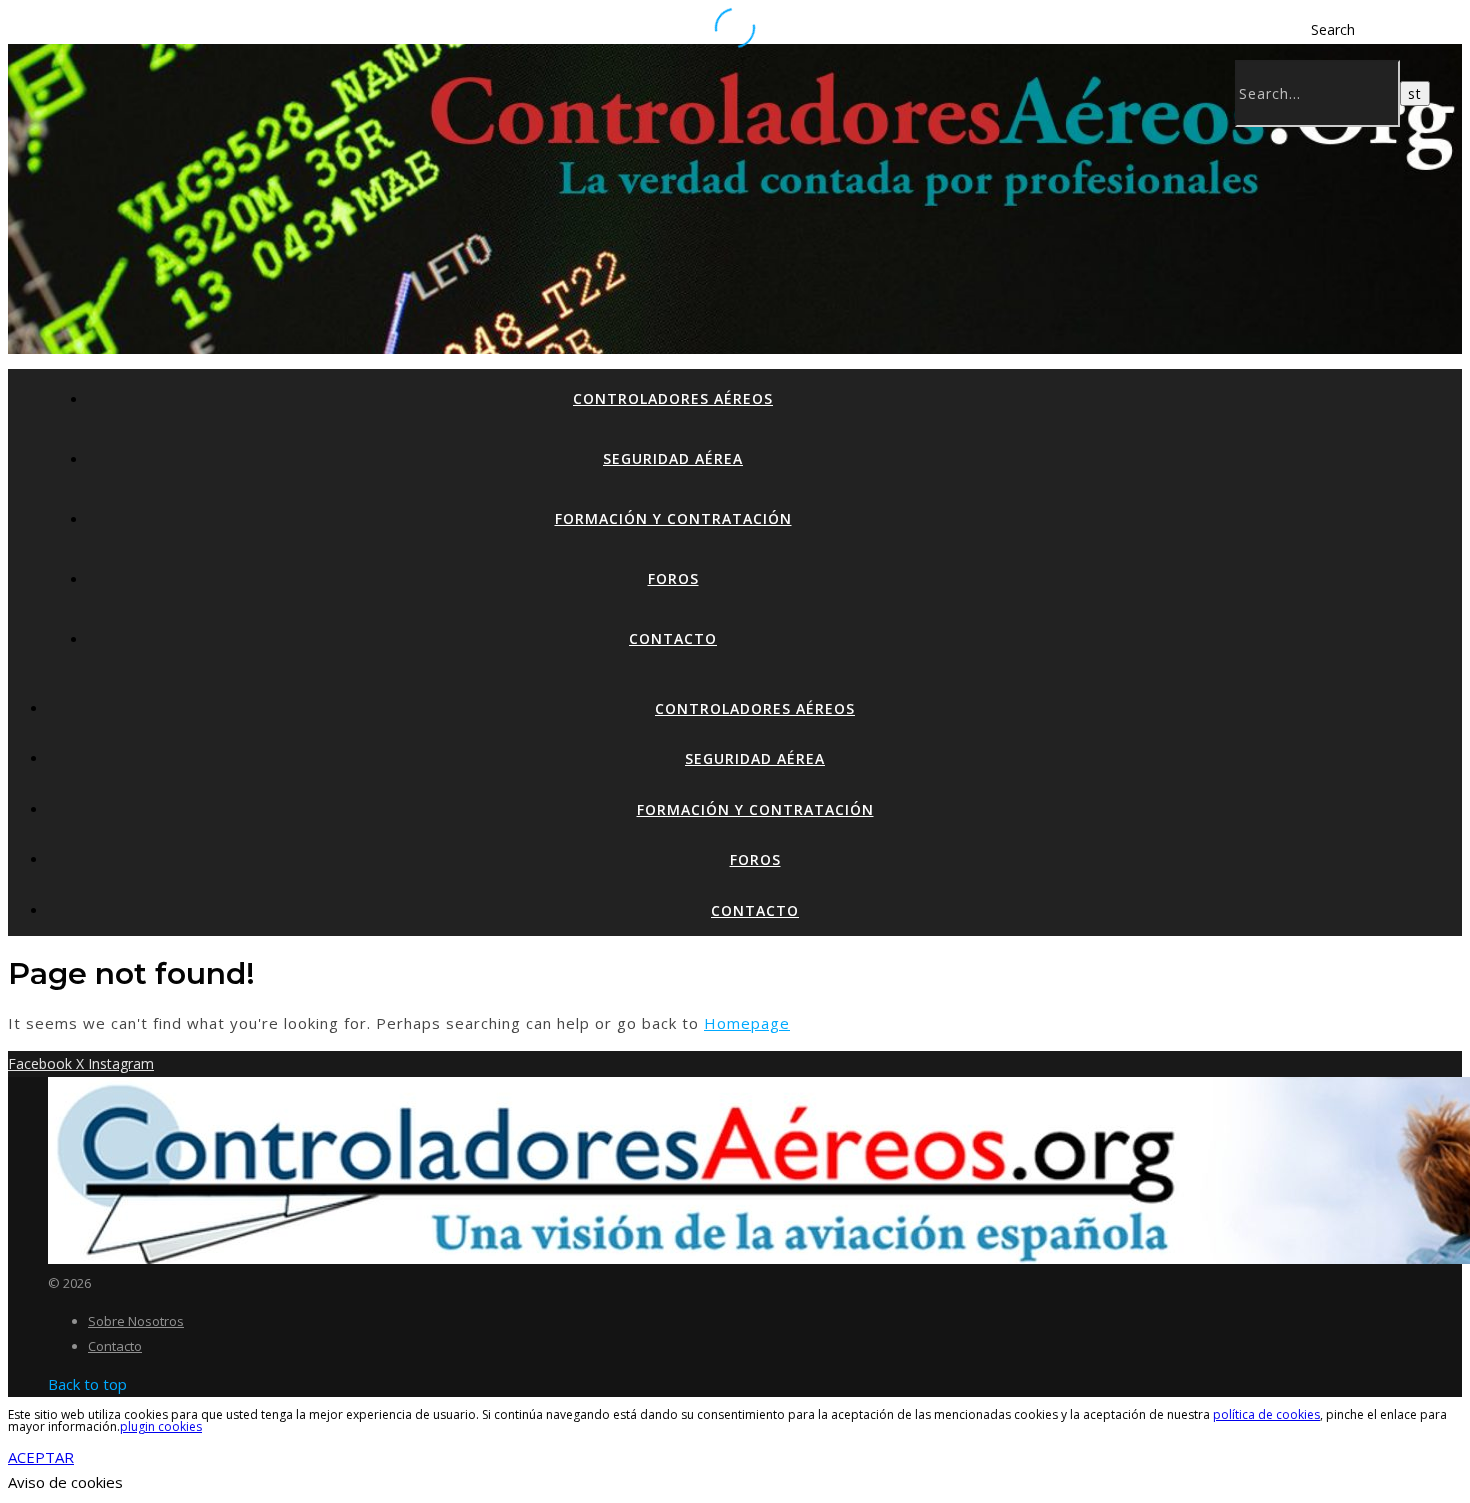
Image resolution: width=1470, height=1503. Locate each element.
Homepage (747, 1023)
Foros (673, 578)
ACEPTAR (41, 1457)
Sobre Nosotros (136, 1321)
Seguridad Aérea (673, 458)
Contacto (673, 638)
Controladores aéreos (673, 398)
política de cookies (1266, 1414)
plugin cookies (161, 1426)
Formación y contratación (673, 518)
